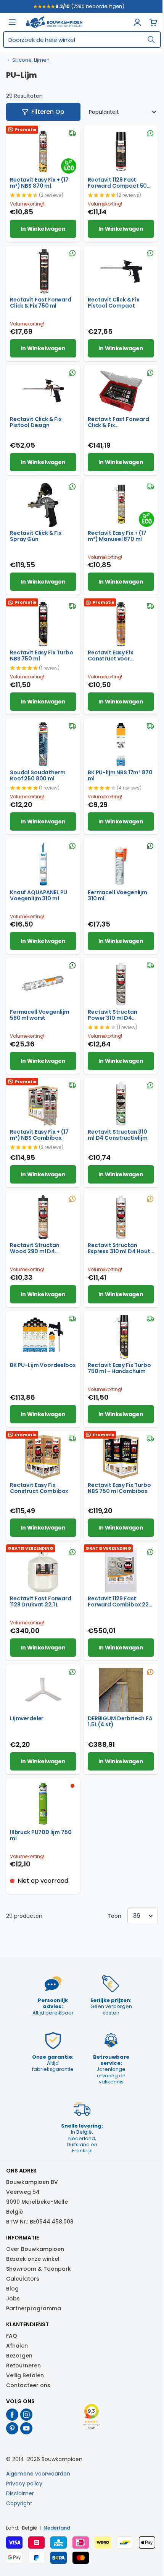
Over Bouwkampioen (35, 2249)
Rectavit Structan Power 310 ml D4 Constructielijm (112, 1015)
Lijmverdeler (27, 1718)
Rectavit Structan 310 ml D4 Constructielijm (118, 1135)
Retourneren (23, 2365)
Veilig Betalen (25, 2375)
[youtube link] (27, 2428)
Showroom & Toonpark (39, 2269)
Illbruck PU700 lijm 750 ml (41, 1835)
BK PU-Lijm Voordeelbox (43, 1365)
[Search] (151, 40)
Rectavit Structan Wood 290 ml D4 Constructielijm (35, 1248)
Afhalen (17, 2346)
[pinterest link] (12, 2428)
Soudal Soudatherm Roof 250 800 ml (38, 775)
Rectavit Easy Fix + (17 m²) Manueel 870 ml (117, 536)
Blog (12, 2289)
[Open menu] (12, 22)
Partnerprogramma (34, 2308)
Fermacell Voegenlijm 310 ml (117, 895)
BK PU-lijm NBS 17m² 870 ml (120, 775)
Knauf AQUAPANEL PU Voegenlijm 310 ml (39, 895)
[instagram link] (27, 2415)
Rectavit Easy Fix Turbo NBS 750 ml (42, 656)
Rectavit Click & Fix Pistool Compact (114, 303)
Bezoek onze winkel (33, 2259)
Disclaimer (20, 2493)
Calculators (23, 2279)
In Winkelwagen (43, 229)
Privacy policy (24, 2483)
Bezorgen (19, 2356)
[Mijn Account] (137, 22)
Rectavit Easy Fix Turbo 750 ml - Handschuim (119, 1368)
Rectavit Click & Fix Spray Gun (36, 536)
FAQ (12, 2336)
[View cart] (153, 22)
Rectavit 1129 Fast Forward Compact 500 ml (119, 183)
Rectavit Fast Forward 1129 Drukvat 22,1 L (41, 1601)
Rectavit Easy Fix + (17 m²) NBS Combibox (39, 1135)
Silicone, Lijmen (31, 60)
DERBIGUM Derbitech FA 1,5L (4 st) (120, 1721)
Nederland (57, 2528)
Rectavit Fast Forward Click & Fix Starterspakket (118, 422)
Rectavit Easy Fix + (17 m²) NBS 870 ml (39, 183)
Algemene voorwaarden (38, 2474)
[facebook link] (12, 2415)
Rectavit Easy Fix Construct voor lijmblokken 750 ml (113, 656)
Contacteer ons (28, 2385)
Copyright (19, 2503)
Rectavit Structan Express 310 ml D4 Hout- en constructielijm (121, 1248)
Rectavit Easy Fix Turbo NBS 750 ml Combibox (119, 1488)
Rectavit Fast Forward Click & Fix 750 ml (41, 303)
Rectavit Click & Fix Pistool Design (36, 422)
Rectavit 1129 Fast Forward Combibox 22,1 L (120, 1601)
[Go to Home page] (54, 22)
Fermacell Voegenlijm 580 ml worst (40, 1015)
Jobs (13, 2298)
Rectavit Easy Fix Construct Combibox (39, 1488)
